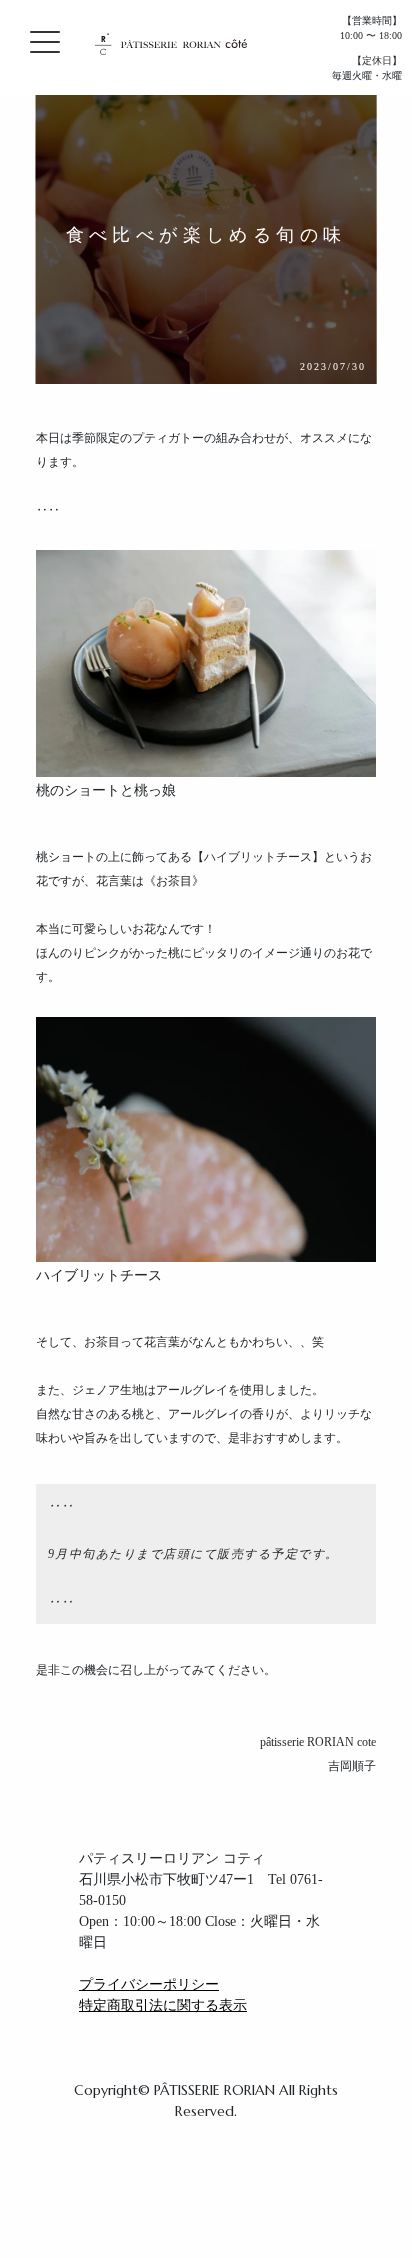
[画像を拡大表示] (206, 648)
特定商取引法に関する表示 (163, 2005)
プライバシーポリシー (149, 1984)
